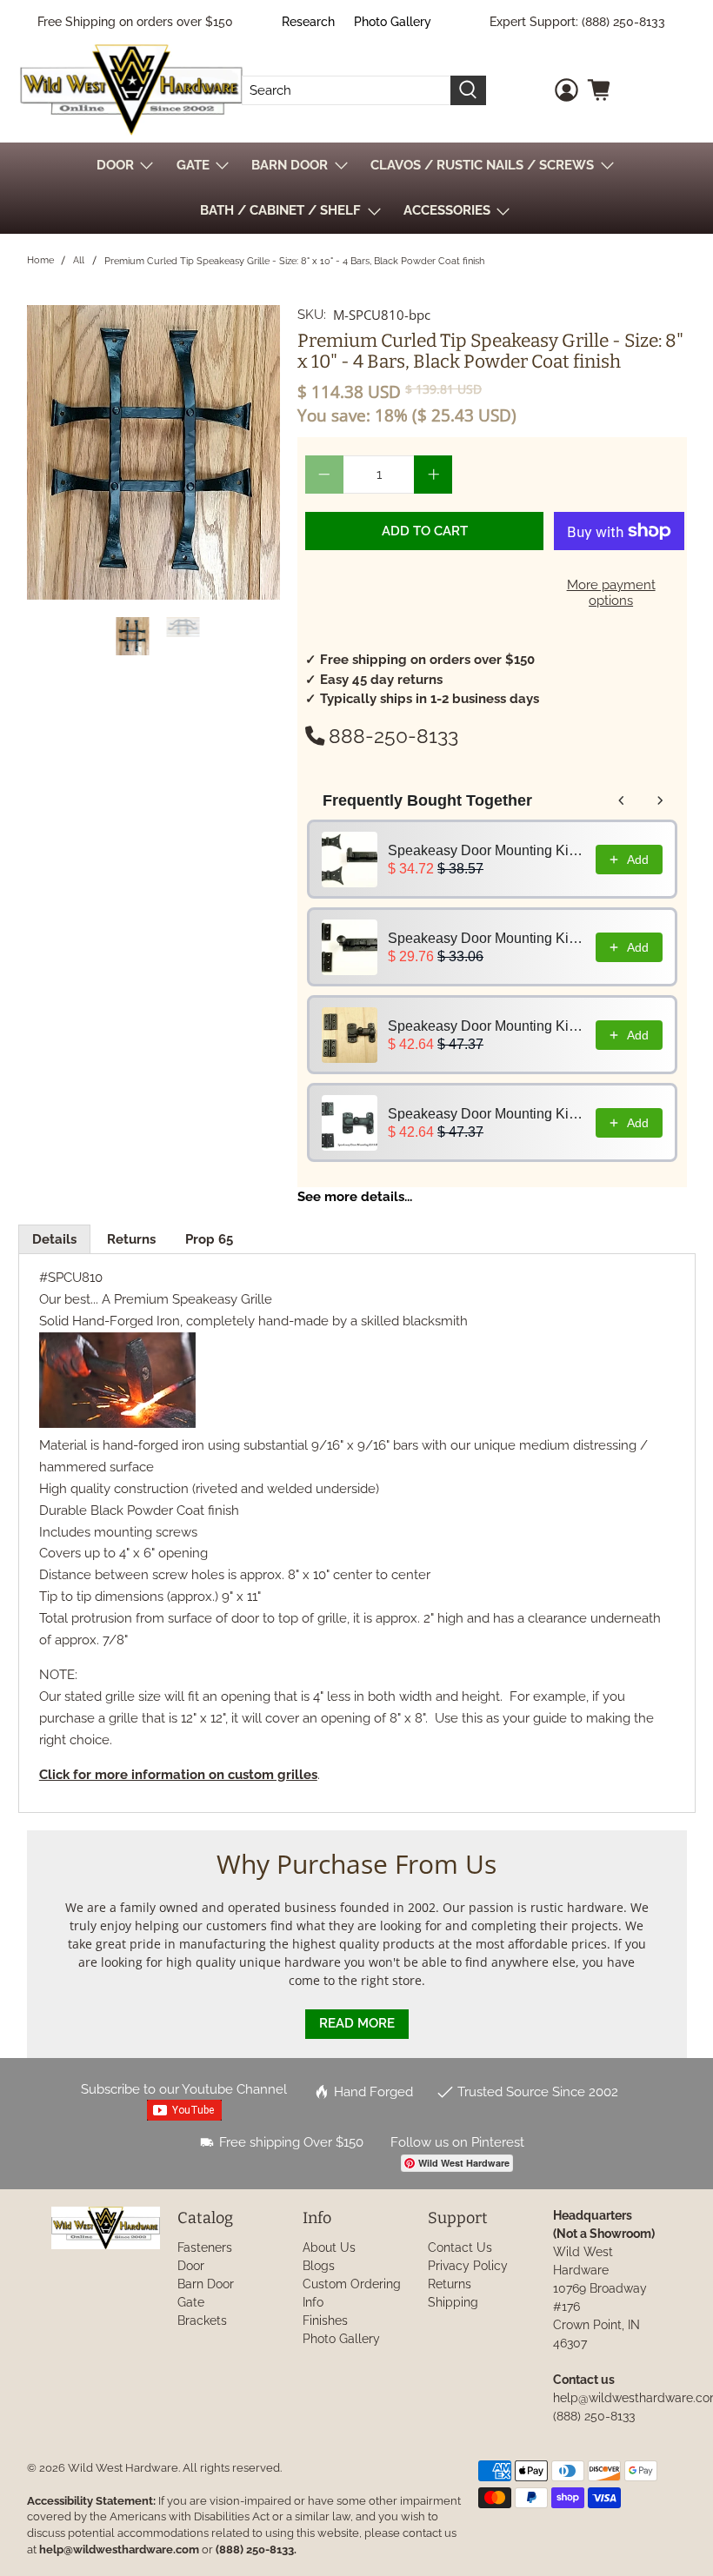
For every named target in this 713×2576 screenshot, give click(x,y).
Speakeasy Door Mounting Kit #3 (486, 850)
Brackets (202, 2320)
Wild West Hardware (123, 2468)
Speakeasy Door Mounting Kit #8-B (486, 1114)
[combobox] (347, 90)
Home (40, 260)
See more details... (355, 1197)
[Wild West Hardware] (131, 90)
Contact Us (460, 2247)
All (79, 260)
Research (308, 22)
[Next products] (660, 800)
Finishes (325, 2320)
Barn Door (206, 2284)
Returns (131, 1239)
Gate (191, 2302)
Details (54, 1239)
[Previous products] (622, 800)
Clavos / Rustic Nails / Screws (482, 165)
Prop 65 (209, 1239)
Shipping (453, 2302)
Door (191, 2266)
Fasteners (205, 2247)
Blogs (319, 2266)
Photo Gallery (393, 22)
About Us (329, 2247)
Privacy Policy (468, 2266)
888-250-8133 (393, 736)
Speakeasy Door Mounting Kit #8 (486, 1026)
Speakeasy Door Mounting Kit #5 (486, 938)
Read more (357, 2023)
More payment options (611, 593)
